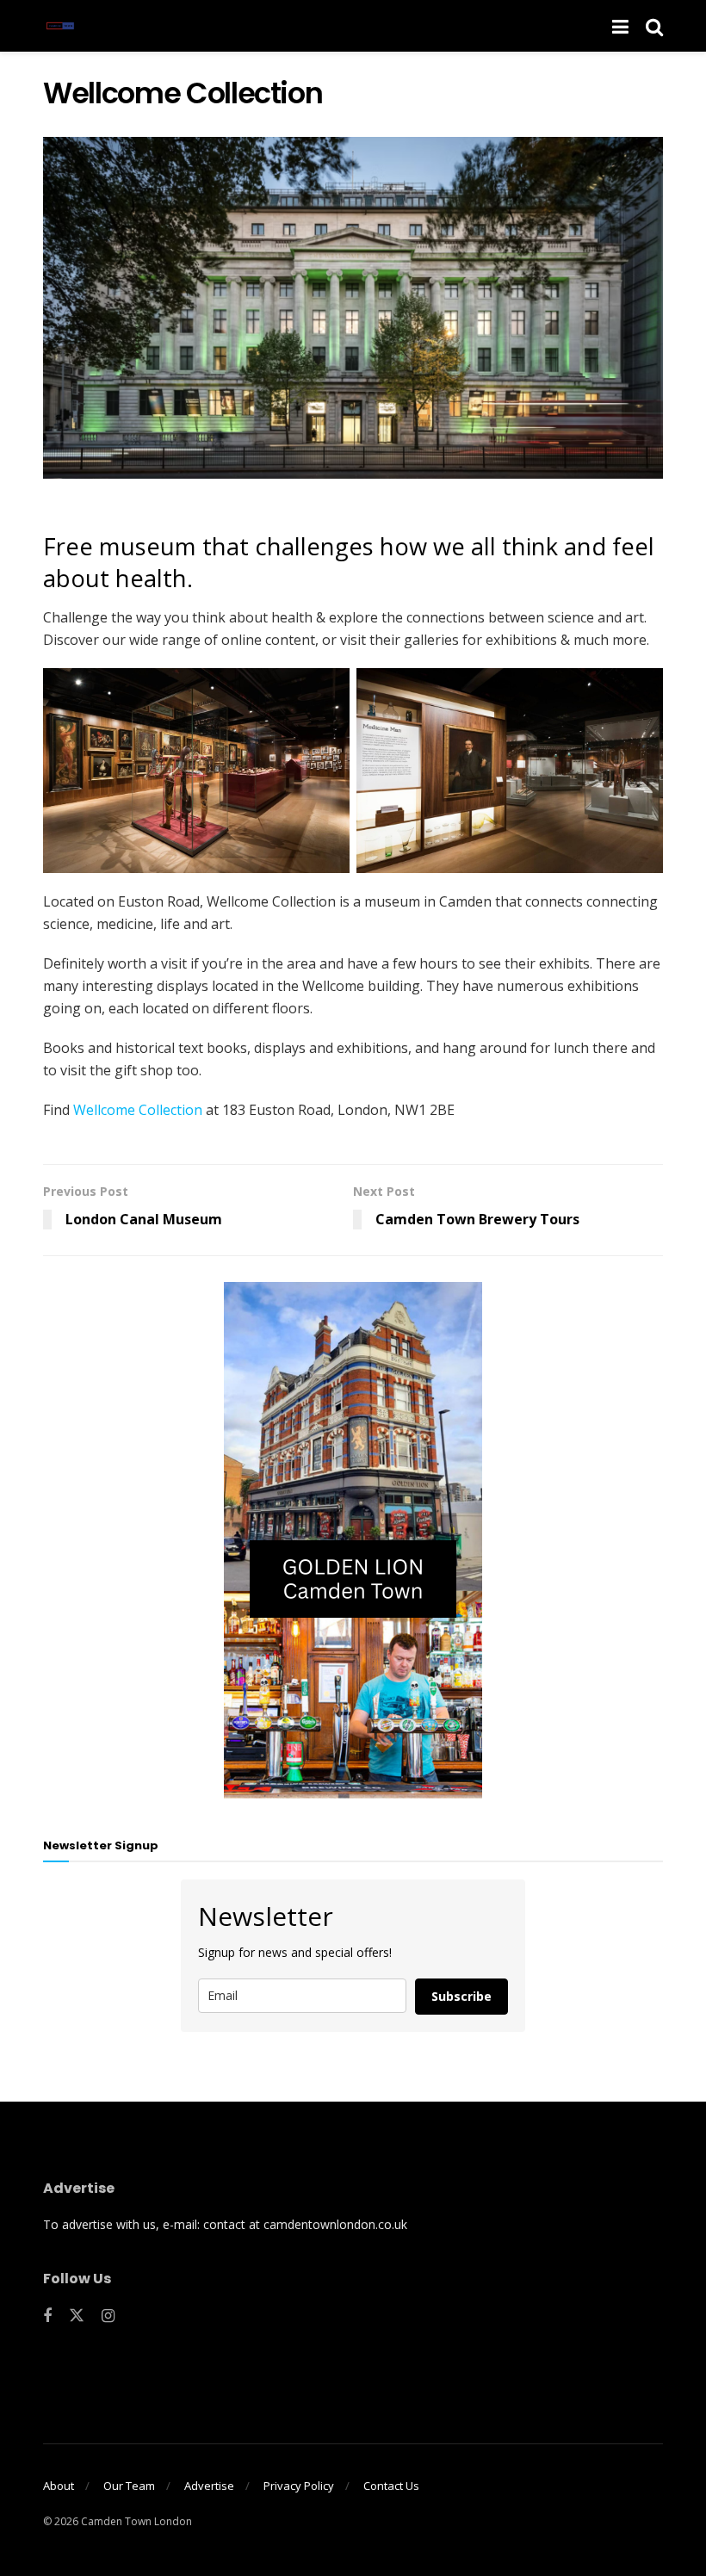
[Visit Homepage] (60, 26)
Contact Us (391, 2486)
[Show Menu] (620, 26)
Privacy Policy (299, 2486)
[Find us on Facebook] (47, 2316)
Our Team (129, 2486)
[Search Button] (654, 26)
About (59, 2486)
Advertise (209, 2486)
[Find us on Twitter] (77, 2316)
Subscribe (461, 1996)
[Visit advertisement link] (353, 1540)
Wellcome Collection (138, 1110)
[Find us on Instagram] (108, 2316)
